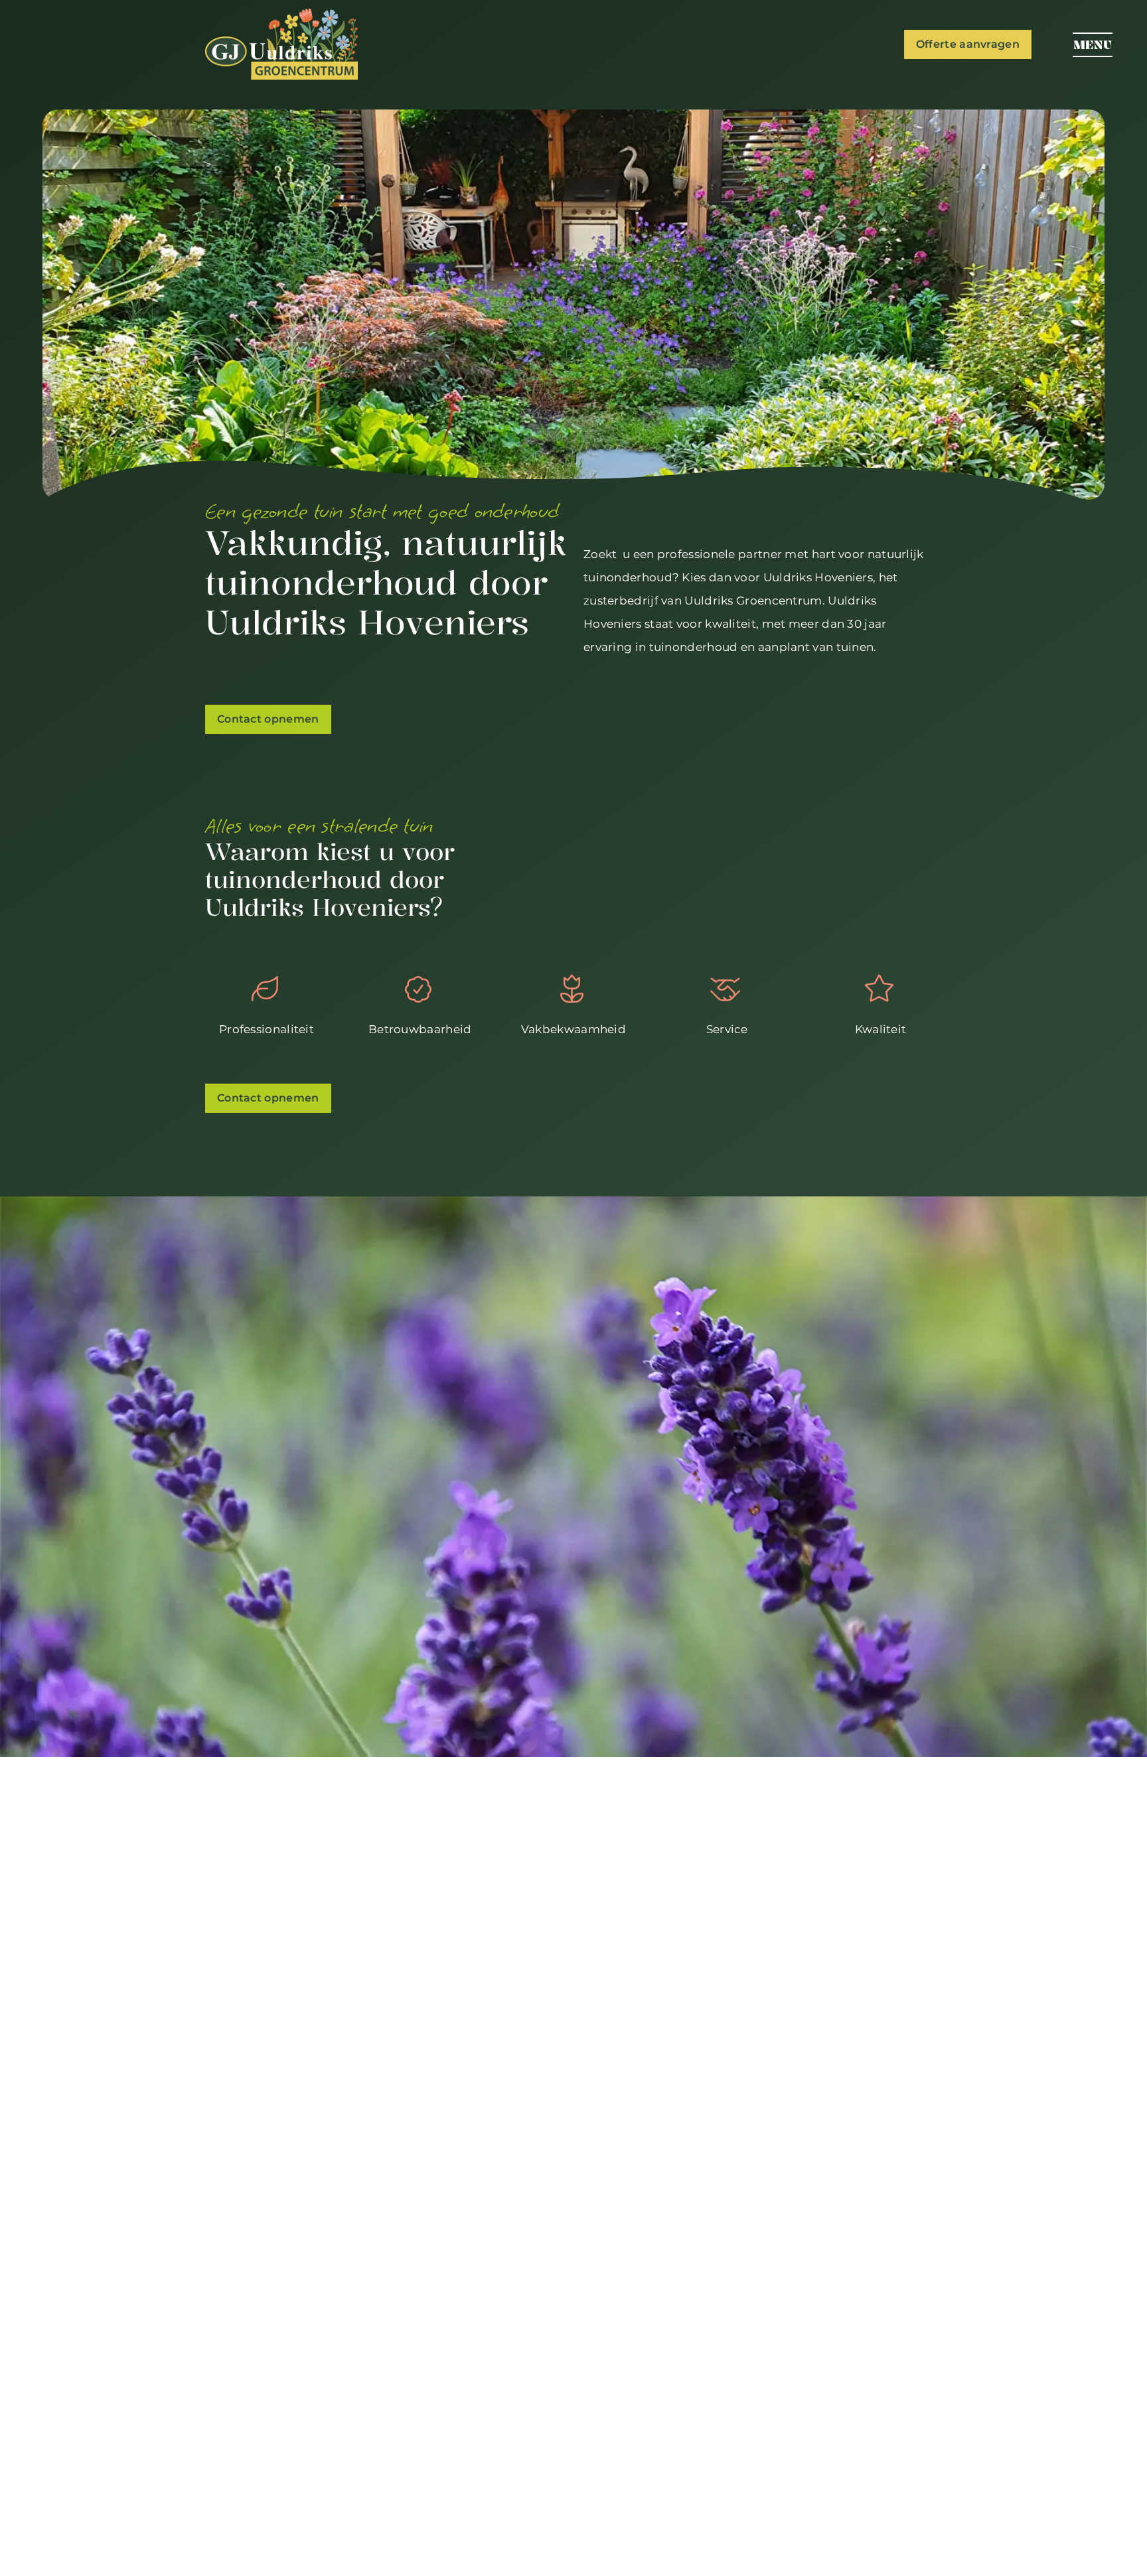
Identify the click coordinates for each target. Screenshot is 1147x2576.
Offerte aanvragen (968, 44)
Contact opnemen (268, 719)
